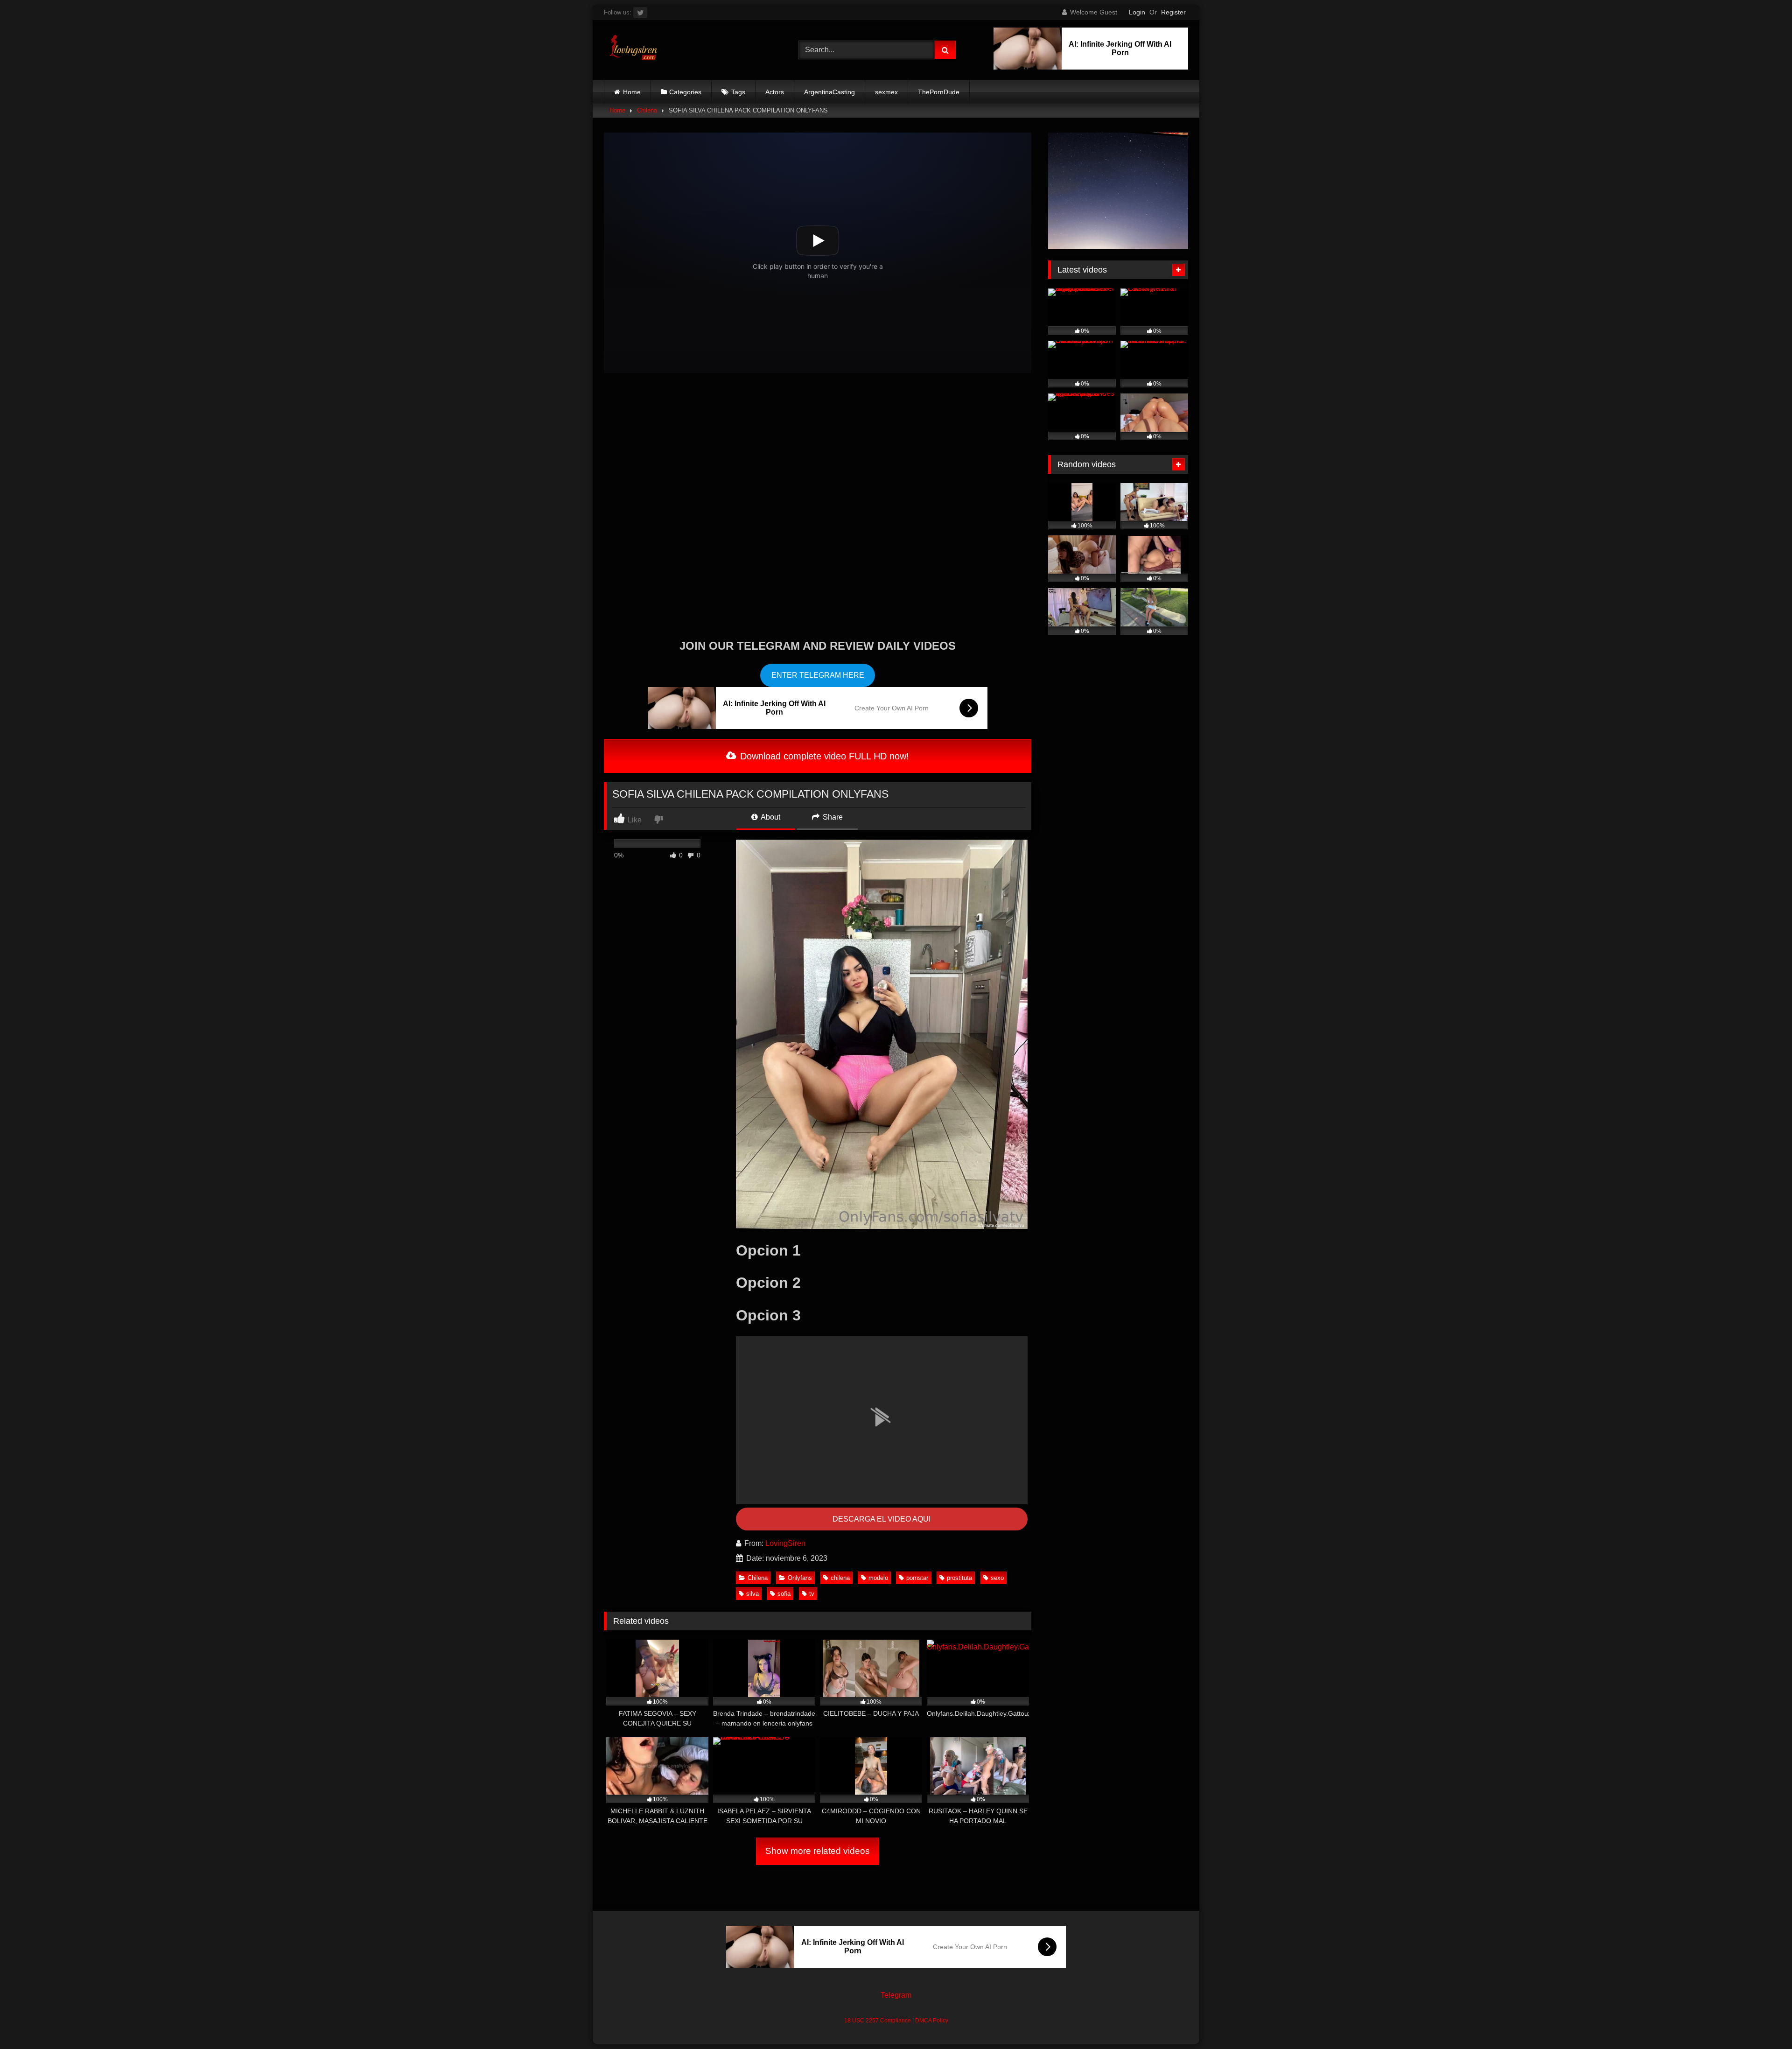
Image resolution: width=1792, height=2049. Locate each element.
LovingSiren (785, 1543)
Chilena (647, 110)
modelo (878, 1578)
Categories (685, 92)
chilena (840, 1578)
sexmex (886, 92)
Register (1173, 12)
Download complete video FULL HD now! (823, 756)
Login (1137, 12)
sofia (784, 1594)
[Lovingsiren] (631, 50)
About (770, 817)
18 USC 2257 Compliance (878, 2021)
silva (752, 1594)
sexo (997, 1578)
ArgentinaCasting (829, 92)
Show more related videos (818, 1851)
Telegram (896, 1995)
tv (812, 1594)
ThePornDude (939, 92)
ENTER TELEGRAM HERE (818, 675)
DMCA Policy (932, 2021)
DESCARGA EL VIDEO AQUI (882, 1519)
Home (632, 92)
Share (832, 817)
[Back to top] (1763, 2021)
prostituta (959, 1578)
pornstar (917, 1578)
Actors (775, 92)
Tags (738, 92)
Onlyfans (800, 1578)
